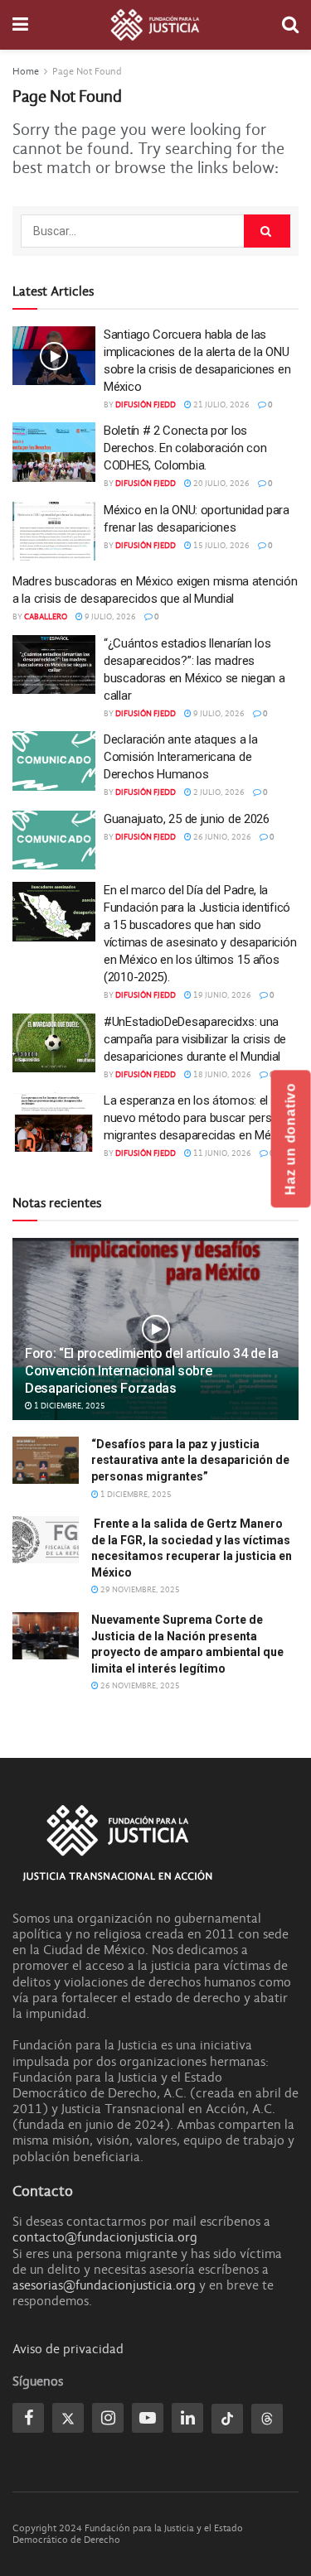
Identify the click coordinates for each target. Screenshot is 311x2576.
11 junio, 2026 (221, 1153)
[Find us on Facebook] (28, 2418)
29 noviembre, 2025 (139, 1590)
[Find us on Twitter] (68, 2418)
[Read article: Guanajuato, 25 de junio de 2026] (54, 840)
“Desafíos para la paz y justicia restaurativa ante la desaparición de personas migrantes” (190, 1460)
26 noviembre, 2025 (139, 1686)
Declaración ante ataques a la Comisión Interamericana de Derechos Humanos (180, 757)
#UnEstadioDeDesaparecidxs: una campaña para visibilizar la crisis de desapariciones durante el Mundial (195, 1039)
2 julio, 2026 (218, 792)
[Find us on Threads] (267, 2419)
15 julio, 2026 (221, 546)
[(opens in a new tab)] (54, 532)
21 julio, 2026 (221, 405)
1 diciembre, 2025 (69, 1406)
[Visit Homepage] (155, 25)
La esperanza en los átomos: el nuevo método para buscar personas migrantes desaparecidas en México (201, 1118)
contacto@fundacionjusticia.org (105, 2237)
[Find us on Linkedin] (187, 2418)
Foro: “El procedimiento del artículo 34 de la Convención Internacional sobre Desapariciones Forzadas (152, 1371)
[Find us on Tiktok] (227, 2419)
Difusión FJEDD (146, 405)
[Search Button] (290, 25)
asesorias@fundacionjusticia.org (104, 2285)
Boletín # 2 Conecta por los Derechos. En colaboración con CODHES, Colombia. (185, 448)
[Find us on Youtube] (148, 2418)
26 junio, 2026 (221, 837)
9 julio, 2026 (109, 617)
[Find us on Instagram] (108, 2418)
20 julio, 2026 (221, 484)
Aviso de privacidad (68, 2349)
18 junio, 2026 (221, 1075)
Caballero (46, 617)
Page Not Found (87, 71)
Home (26, 71)
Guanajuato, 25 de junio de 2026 (187, 819)
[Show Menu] (20, 25)
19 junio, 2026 (221, 995)
